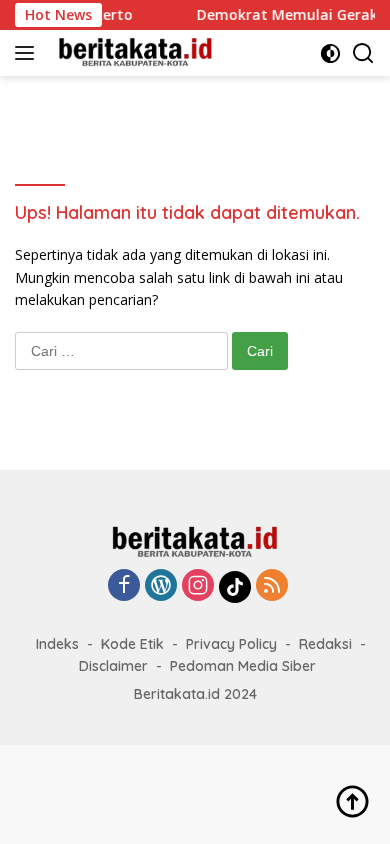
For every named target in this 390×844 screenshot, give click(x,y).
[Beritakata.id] (133, 53)
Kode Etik (132, 644)
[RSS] (272, 586)
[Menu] (28, 53)
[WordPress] (161, 586)
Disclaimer (113, 666)
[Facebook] (124, 586)
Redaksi (325, 644)
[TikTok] (235, 587)
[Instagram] (198, 586)
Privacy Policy (231, 644)
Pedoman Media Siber (243, 666)
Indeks (57, 644)
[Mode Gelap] (330, 53)
